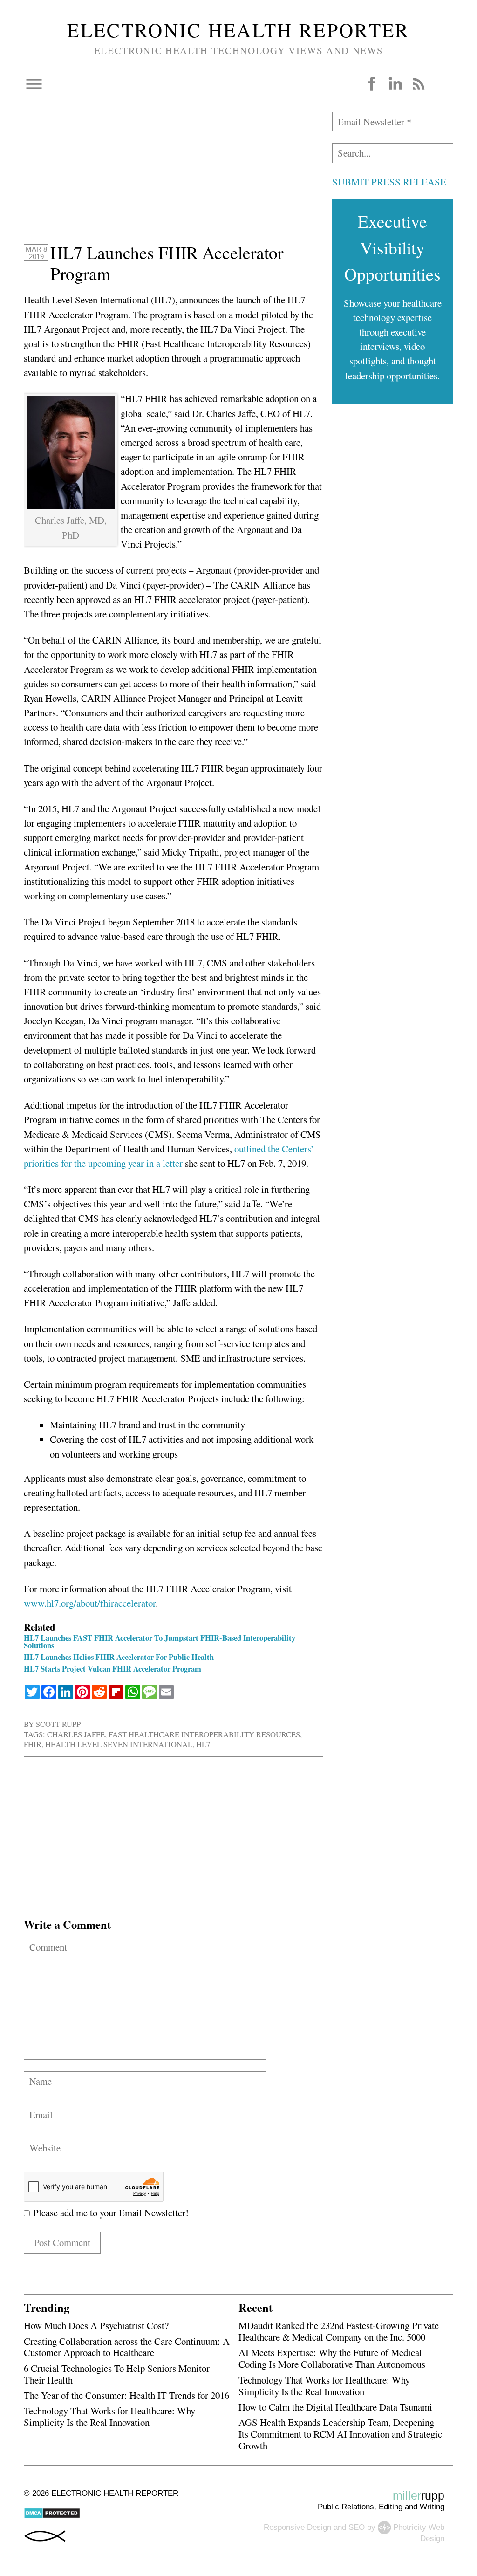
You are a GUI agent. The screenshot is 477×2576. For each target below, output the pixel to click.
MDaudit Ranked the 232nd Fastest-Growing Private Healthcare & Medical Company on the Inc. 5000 (339, 2331)
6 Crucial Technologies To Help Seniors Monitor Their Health (117, 2374)
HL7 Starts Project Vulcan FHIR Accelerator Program (112, 1668)
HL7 (203, 1744)
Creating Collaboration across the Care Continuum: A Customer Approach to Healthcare (127, 2347)
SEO (357, 2527)
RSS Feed (418, 84)
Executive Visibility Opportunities (392, 247)
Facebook (372, 84)
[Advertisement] (173, 177)
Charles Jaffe (76, 1734)
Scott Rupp (58, 1724)
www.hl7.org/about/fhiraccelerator (90, 1603)
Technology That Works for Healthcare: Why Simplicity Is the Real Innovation (109, 2416)
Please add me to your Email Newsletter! (109, 2213)
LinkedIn (395, 84)
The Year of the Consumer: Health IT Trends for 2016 (126, 2395)
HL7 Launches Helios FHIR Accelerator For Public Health (119, 1657)
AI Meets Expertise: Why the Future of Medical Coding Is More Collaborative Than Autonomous (332, 2358)
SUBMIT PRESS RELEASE (389, 182)
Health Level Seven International (119, 1744)
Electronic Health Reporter (238, 30)
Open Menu (34, 84)
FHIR (33, 1744)
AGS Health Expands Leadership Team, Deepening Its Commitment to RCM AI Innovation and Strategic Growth (340, 2434)
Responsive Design (297, 2527)
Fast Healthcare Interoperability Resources (204, 1734)
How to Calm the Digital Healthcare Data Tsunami (335, 2407)
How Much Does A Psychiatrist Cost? (96, 2325)
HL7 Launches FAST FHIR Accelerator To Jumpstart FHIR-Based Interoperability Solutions (160, 1642)
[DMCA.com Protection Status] (52, 2516)
